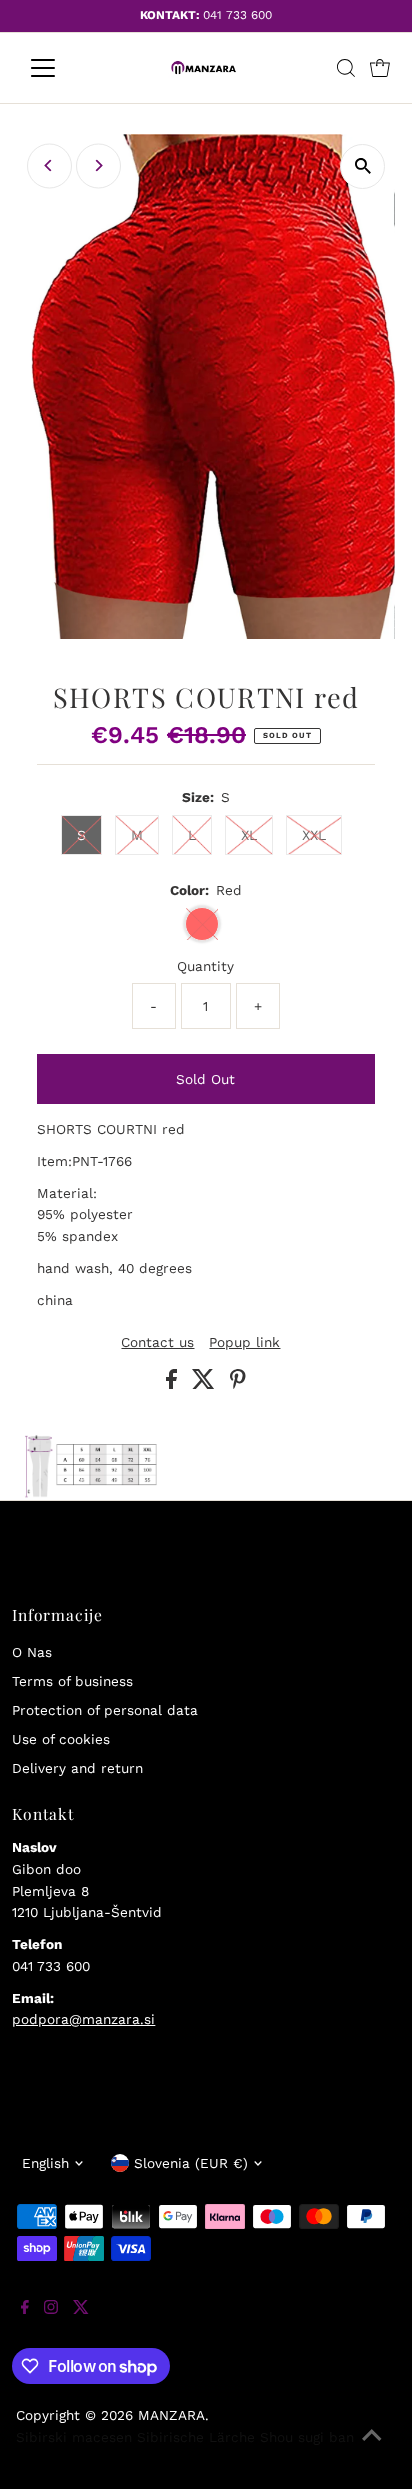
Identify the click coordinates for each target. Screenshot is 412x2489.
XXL (314, 835)
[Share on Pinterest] (238, 1384)
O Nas (32, 1652)
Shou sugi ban (307, 2437)
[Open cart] (380, 68)
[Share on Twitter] (206, 1384)
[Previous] (49, 165)
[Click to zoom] (362, 166)
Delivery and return (77, 1768)
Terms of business (72, 1681)
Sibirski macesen (74, 2437)
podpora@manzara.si (83, 2019)
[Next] (98, 165)
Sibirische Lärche (196, 2437)
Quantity (205, 966)
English (45, 2163)
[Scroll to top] (372, 2449)
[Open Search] (346, 68)
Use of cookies (61, 1739)
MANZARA (171, 2415)
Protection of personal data (105, 1710)
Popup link (244, 1343)
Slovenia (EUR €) (191, 2163)
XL (249, 835)
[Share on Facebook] (174, 1384)
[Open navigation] (61, 68)
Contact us (157, 1343)
